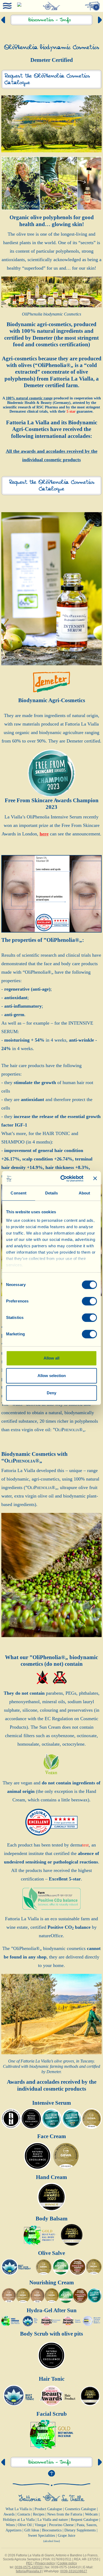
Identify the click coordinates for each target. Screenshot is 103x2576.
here (44, 834)
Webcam (91, 2514)
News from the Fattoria (65, 2514)
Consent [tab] (18, 1193)
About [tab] (85, 1193)
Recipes (39, 2514)
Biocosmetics (52, 2530)
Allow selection (52, 1376)
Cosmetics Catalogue (80, 2509)
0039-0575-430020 (29, 2567)
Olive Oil (25, 2525)
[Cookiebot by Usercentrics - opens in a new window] (62, 1179)
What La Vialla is (19, 2509)
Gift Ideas (32, 2530)
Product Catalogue (48, 2509)
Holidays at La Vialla (19, 2520)
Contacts (24, 2514)
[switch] (89, 1301)
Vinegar (40, 2525)
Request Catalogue (85, 2520)
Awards (9, 2514)
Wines (10, 2525)
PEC (29, 2563)
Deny (51, 1393)
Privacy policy (45, 2563)
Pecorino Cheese (61, 2525)
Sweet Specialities (41, 2536)
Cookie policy (67, 2563)
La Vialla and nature (53, 2520)
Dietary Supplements (80, 2530)
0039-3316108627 (74, 2571)
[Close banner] (95, 1179)
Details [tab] (52, 1193)
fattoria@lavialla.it (29, 2571)
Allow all (51, 1358)
